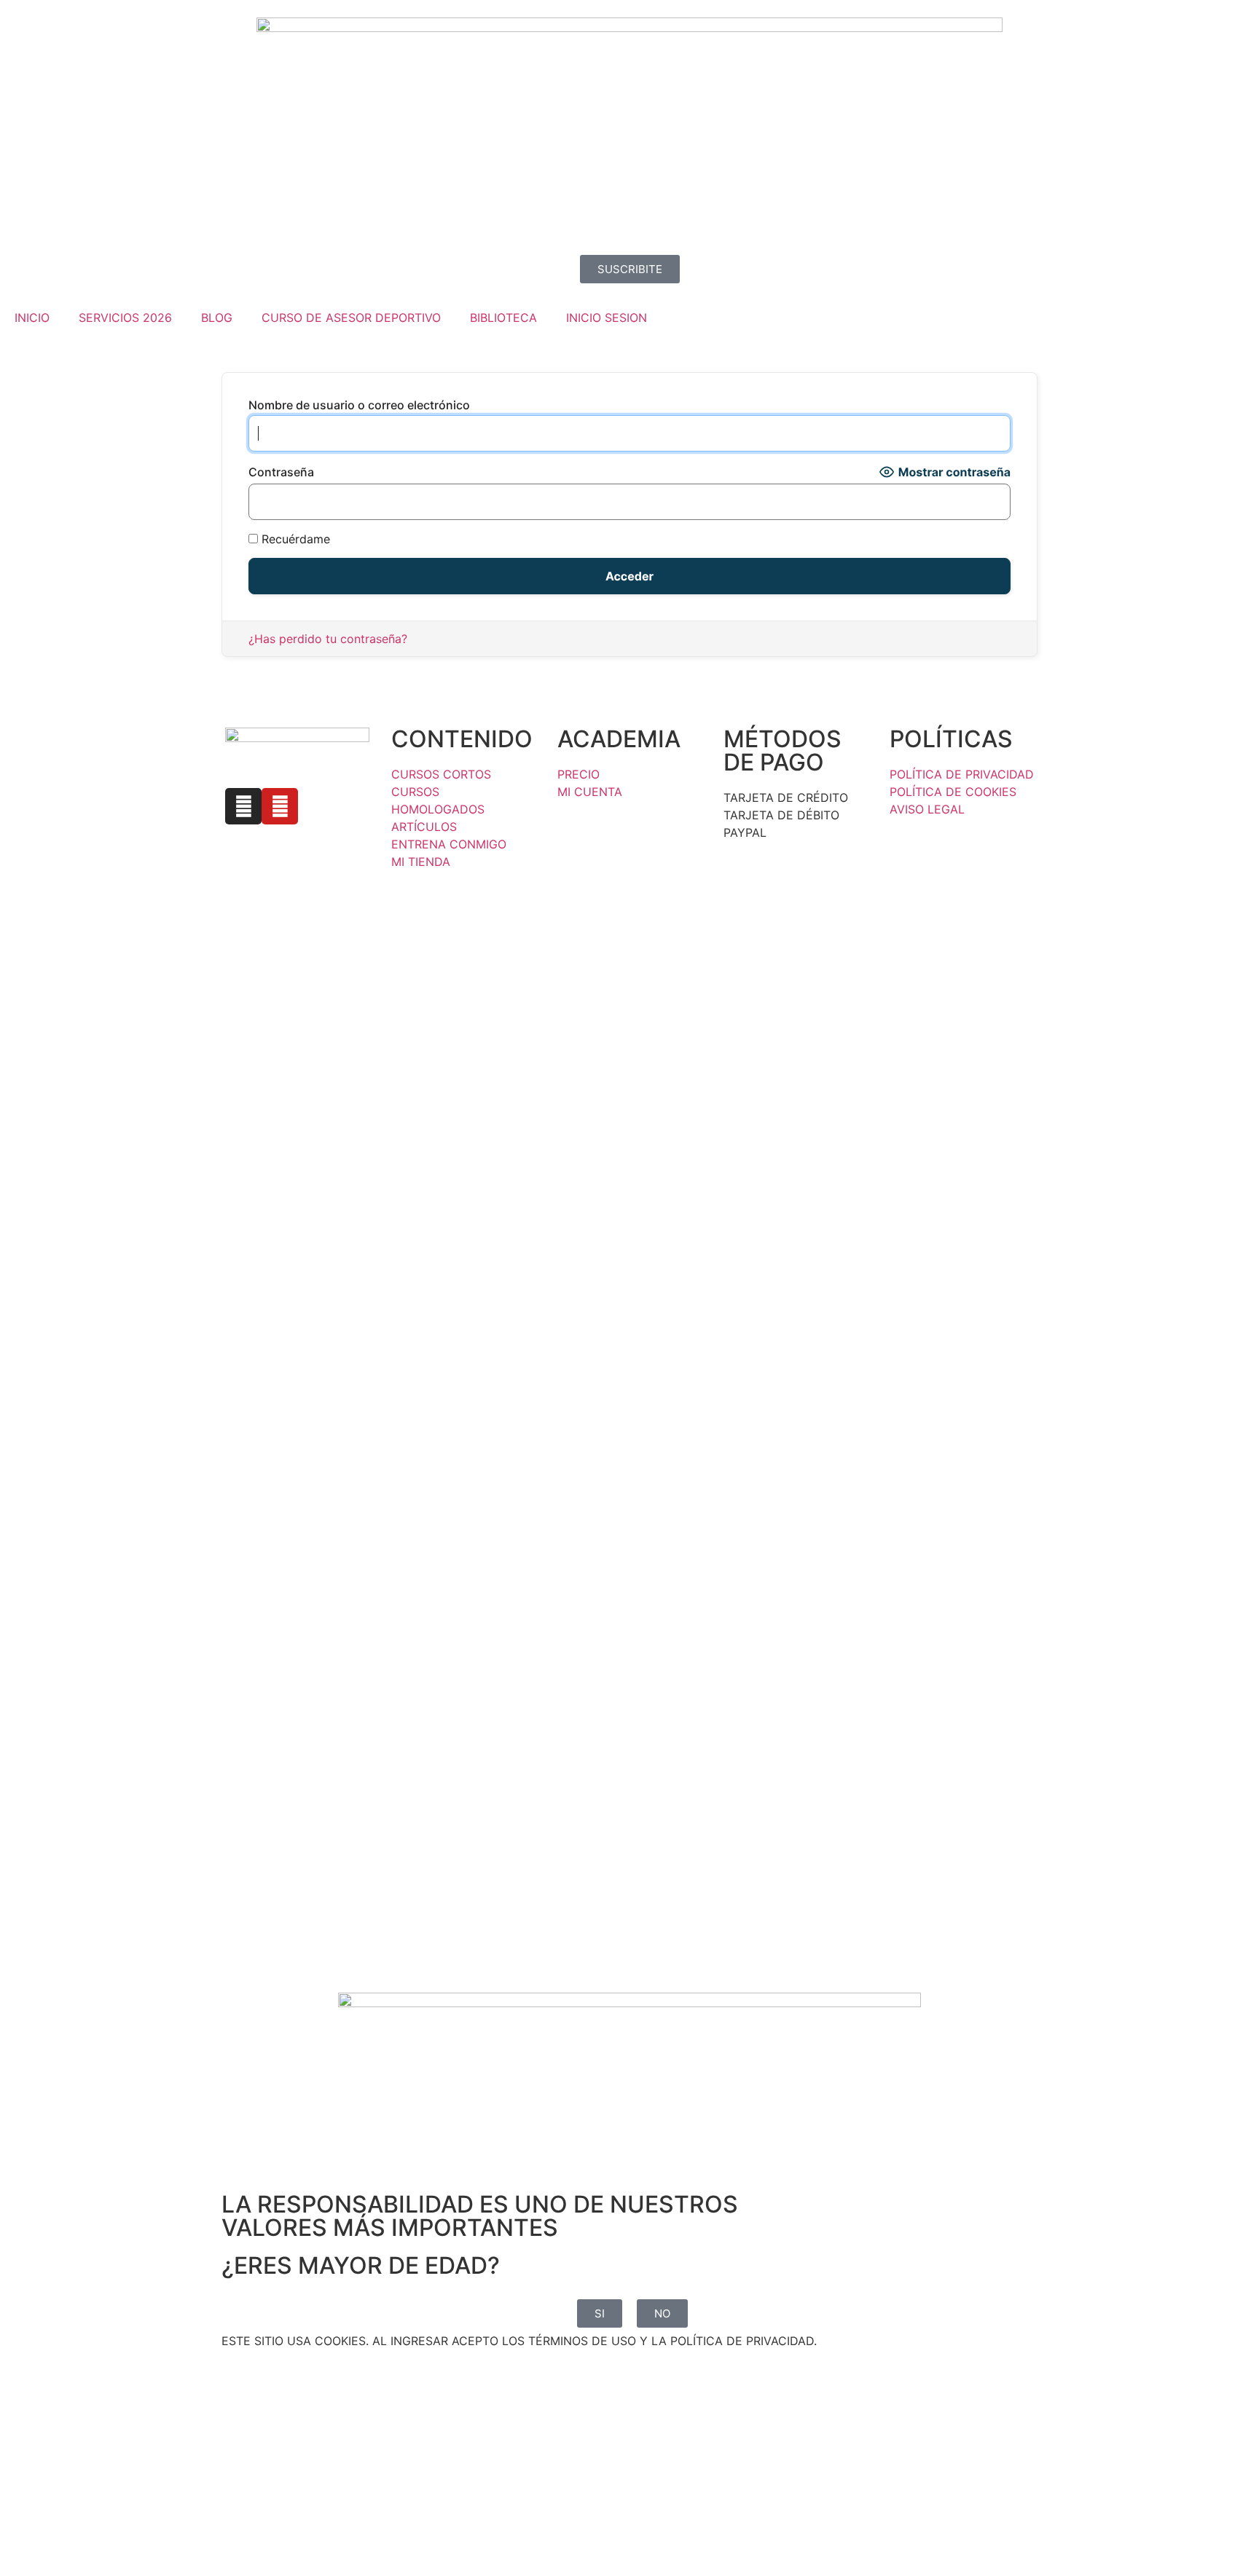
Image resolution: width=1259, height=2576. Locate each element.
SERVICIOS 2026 (125, 318)
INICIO (32, 318)
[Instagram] (243, 806)
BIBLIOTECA (503, 318)
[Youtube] (280, 806)
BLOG (217, 318)
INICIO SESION (607, 318)
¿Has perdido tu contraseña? (328, 639)
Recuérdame (294, 539)
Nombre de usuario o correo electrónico (359, 405)
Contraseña (281, 472)
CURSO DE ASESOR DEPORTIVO (351, 318)
